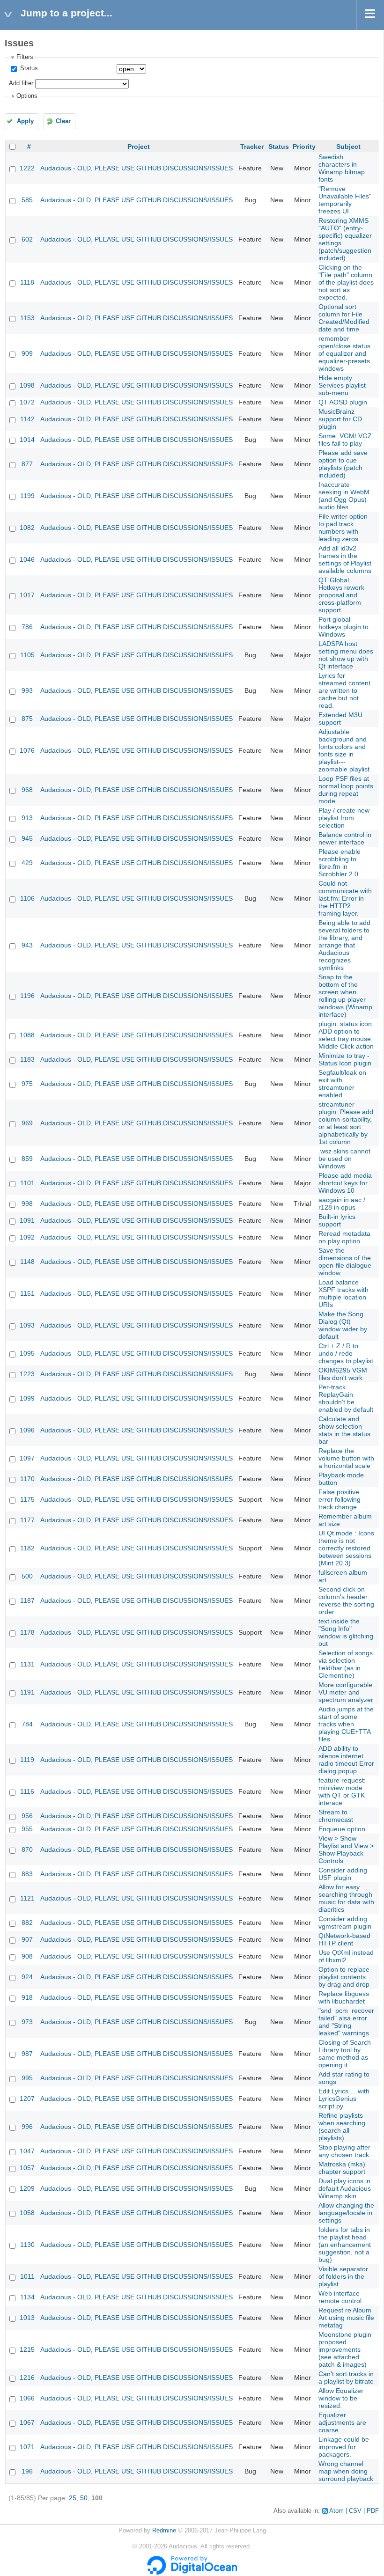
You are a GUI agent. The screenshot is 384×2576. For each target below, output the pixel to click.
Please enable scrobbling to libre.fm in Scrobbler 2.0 (340, 863)
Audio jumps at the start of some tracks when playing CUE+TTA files (346, 1724)
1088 (27, 1035)
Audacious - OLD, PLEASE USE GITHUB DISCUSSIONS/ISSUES (137, 168)
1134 (27, 2297)
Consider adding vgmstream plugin (345, 1923)
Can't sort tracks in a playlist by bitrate (346, 2378)
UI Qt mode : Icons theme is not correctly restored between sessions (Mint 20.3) (346, 1548)
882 (27, 1923)
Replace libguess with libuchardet (344, 1997)
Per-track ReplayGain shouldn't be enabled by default (346, 1398)
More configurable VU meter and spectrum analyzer (346, 1692)
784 (27, 1724)
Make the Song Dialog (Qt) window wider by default (343, 1325)
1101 (27, 1183)
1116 (27, 1791)
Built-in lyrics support (337, 1220)
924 (27, 1977)
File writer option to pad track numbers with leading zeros (343, 528)
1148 (27, 1262)
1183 (27, 1059)
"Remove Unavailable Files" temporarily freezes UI (345, 200)
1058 (27, 2213)
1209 (27, 2188)
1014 (27, 440)
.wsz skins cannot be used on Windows (344, 1159)
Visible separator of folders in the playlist (343, 2276)
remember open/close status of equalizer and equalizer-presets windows (344, 353)
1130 (27, 2245)
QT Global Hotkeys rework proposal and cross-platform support (341, 595)
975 (27, 1084)
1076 (27, 750)
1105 (27, 655)
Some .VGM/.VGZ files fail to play (345, 440)
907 (27, 1939)
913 (27, 818)
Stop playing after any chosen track (344, 2151)
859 (27, 1159)
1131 (27, 1664)
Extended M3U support (340, 719)
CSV (355, 2511)
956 (27, 1816)
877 (27, 464)
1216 (27, 2378)
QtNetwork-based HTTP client (344, 1939)
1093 (27, 1325)
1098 (27, 385)
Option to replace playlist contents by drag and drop (344, 1977)
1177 (27, 1520)
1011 (27, 2276)
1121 (27, 1898)
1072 (27, 402)
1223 (27, 1374)
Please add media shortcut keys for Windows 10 (345, 1183)
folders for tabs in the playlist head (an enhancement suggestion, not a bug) (345, 2245)
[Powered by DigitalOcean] (192, 2573)
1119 (27, 1760)
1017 (27, 595)
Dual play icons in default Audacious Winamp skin (345, 2188)
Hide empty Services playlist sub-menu (342, 385)
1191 (27, 1692)
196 (27, 2471)
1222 (27, 168)
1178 (27, 1632)
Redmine (164, 2531)
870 (27, 1849)
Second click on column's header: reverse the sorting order (346, 1600)
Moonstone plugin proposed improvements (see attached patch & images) (345, 2349)
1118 (27, 282)
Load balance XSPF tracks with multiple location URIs (343, 1293)
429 (27, 863)
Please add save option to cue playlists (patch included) (343, 464)
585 (27, 200)
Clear (63, 121)
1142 (27, 419)
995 (27, 2078)
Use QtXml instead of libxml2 (346, 1956)
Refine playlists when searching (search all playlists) (342, 2127)
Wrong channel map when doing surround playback (346, 2471)
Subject (348, 147)
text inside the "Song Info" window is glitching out (346, 1632)
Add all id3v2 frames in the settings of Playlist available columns (345, 559)
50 (84, 2498)
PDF (373, 2511)
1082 (27, 528)
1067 (27, 2422)
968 (27, 790)
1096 (27, 1430)
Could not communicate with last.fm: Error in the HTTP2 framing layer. (345, 898)
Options (27, 96)
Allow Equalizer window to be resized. (341, 2398)
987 (27, 2054)
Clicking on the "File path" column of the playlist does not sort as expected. (346, 282)
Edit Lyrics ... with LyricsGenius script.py (344, 2099)
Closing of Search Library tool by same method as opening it (345, 2054)
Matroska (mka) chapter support (342, 2168)
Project (139, 147)
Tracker (252, 147)
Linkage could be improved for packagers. (344, 2447)
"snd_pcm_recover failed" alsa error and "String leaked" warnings (346, 2022)
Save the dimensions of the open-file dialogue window (345, 1262)
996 (27, 2127)
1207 (27, 2099)
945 (27, 838)
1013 (27, 2318)
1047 (27, 2151)
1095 (27, 1353)
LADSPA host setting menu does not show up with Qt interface (346, 655)
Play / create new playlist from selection (344, 818)
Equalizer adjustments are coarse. (342, 2422)
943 (27, 945)
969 (27, 1123)
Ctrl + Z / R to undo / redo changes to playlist (346, 1353)
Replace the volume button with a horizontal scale (346, 1458)
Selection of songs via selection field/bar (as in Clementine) (346, 1664)
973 (27, 2022)
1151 (27, 1293)
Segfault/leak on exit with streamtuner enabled (342, 1084)
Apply (25, 121)
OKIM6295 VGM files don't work (343, 1374)
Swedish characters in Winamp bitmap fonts (342, 168)
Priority (304, 147)
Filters (25, 57)
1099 (27, 1398)
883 (27, 1874)
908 (27, 1956)
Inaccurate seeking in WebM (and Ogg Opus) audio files (344, 496)
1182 (27, 1548)
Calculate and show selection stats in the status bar (344, 1430)
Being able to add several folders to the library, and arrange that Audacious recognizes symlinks (344, 945)
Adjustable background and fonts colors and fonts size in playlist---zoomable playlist (344, 750)
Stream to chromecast (336, 1816)
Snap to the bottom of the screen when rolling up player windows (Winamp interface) (345, 996)
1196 (27, 996)
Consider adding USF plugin (343, 1874)
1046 (27, 559)
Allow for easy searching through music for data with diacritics (346, 1898)
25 (73, 2498)
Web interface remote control (340, 2297)
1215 (27, 2349)
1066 (27, 2398)
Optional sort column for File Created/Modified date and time (344, 318)
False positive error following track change (340, 1499)
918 (27, 1997)
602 (27, 239)
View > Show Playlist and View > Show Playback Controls (346, 1849)
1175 (27, 1499)
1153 (27, 318)
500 (27, 1576)
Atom (336, 2511)
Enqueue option (342, 1829)
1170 (27, 1479)
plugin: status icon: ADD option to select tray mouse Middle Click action (346, 1035)
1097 (27, 1458)
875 (27, 719)
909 (27, 353)
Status (28, 68)
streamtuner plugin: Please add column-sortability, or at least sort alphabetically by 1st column (346, 1123)
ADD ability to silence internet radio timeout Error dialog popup (346, 1760)
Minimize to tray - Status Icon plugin (345, 1059)
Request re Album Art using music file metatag (346, 2318)
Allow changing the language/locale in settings (346, 2213)
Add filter (21, 83)
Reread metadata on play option (344, 1237)
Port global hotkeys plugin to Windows (343, 627)
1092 (27, 1237)
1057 (27, 2168)
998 (27, 1204)
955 (27, 1829)
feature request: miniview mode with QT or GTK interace (342, 1791)
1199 (27, 496)
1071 (27, 2447)
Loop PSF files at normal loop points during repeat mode (346, 790)
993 (27, 690)
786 (27, 627)
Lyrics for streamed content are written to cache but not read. (344, 690)
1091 (27, 1220)
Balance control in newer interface (345, 838)
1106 (27, 898)
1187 (27, 1600)
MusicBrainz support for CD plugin (340, 419)
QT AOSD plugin (343, 402)
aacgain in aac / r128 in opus (342, 1204)
